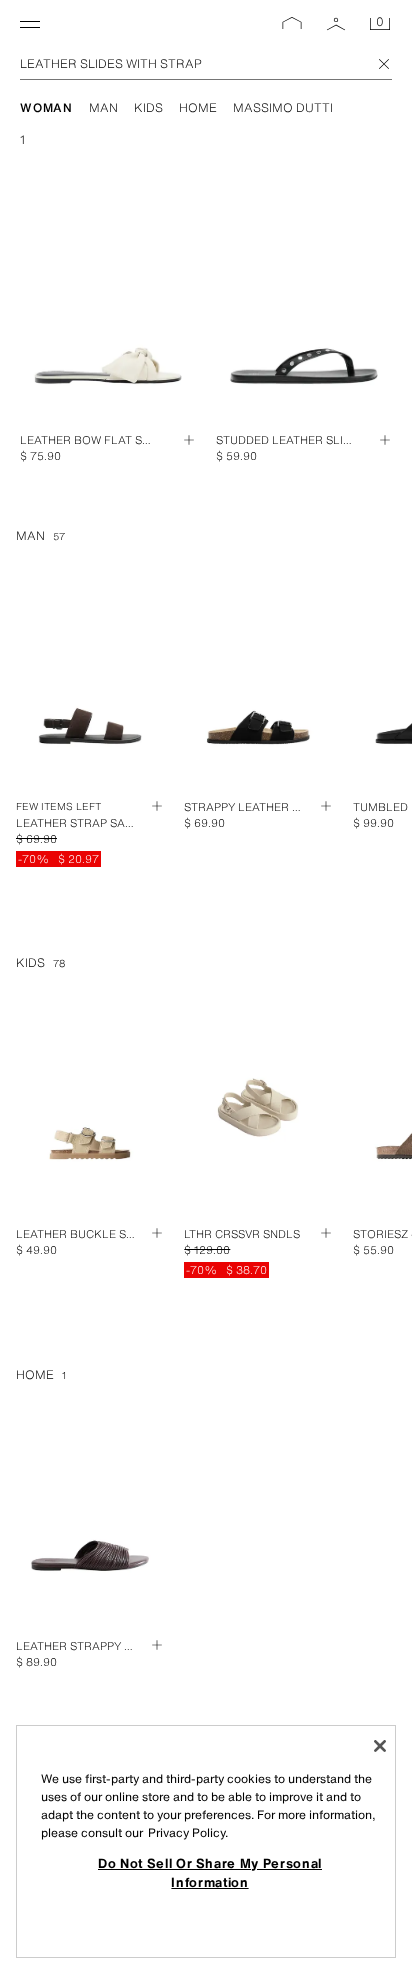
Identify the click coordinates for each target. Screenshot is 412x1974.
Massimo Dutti (283, 107)
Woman (46, 107)
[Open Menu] (30, 24)
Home (198, 107)
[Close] (380, 1746)
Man (103, 107)
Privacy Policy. (188, 1832)
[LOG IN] (336, 24)
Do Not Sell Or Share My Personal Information (210, 1872)
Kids (148, 107)
